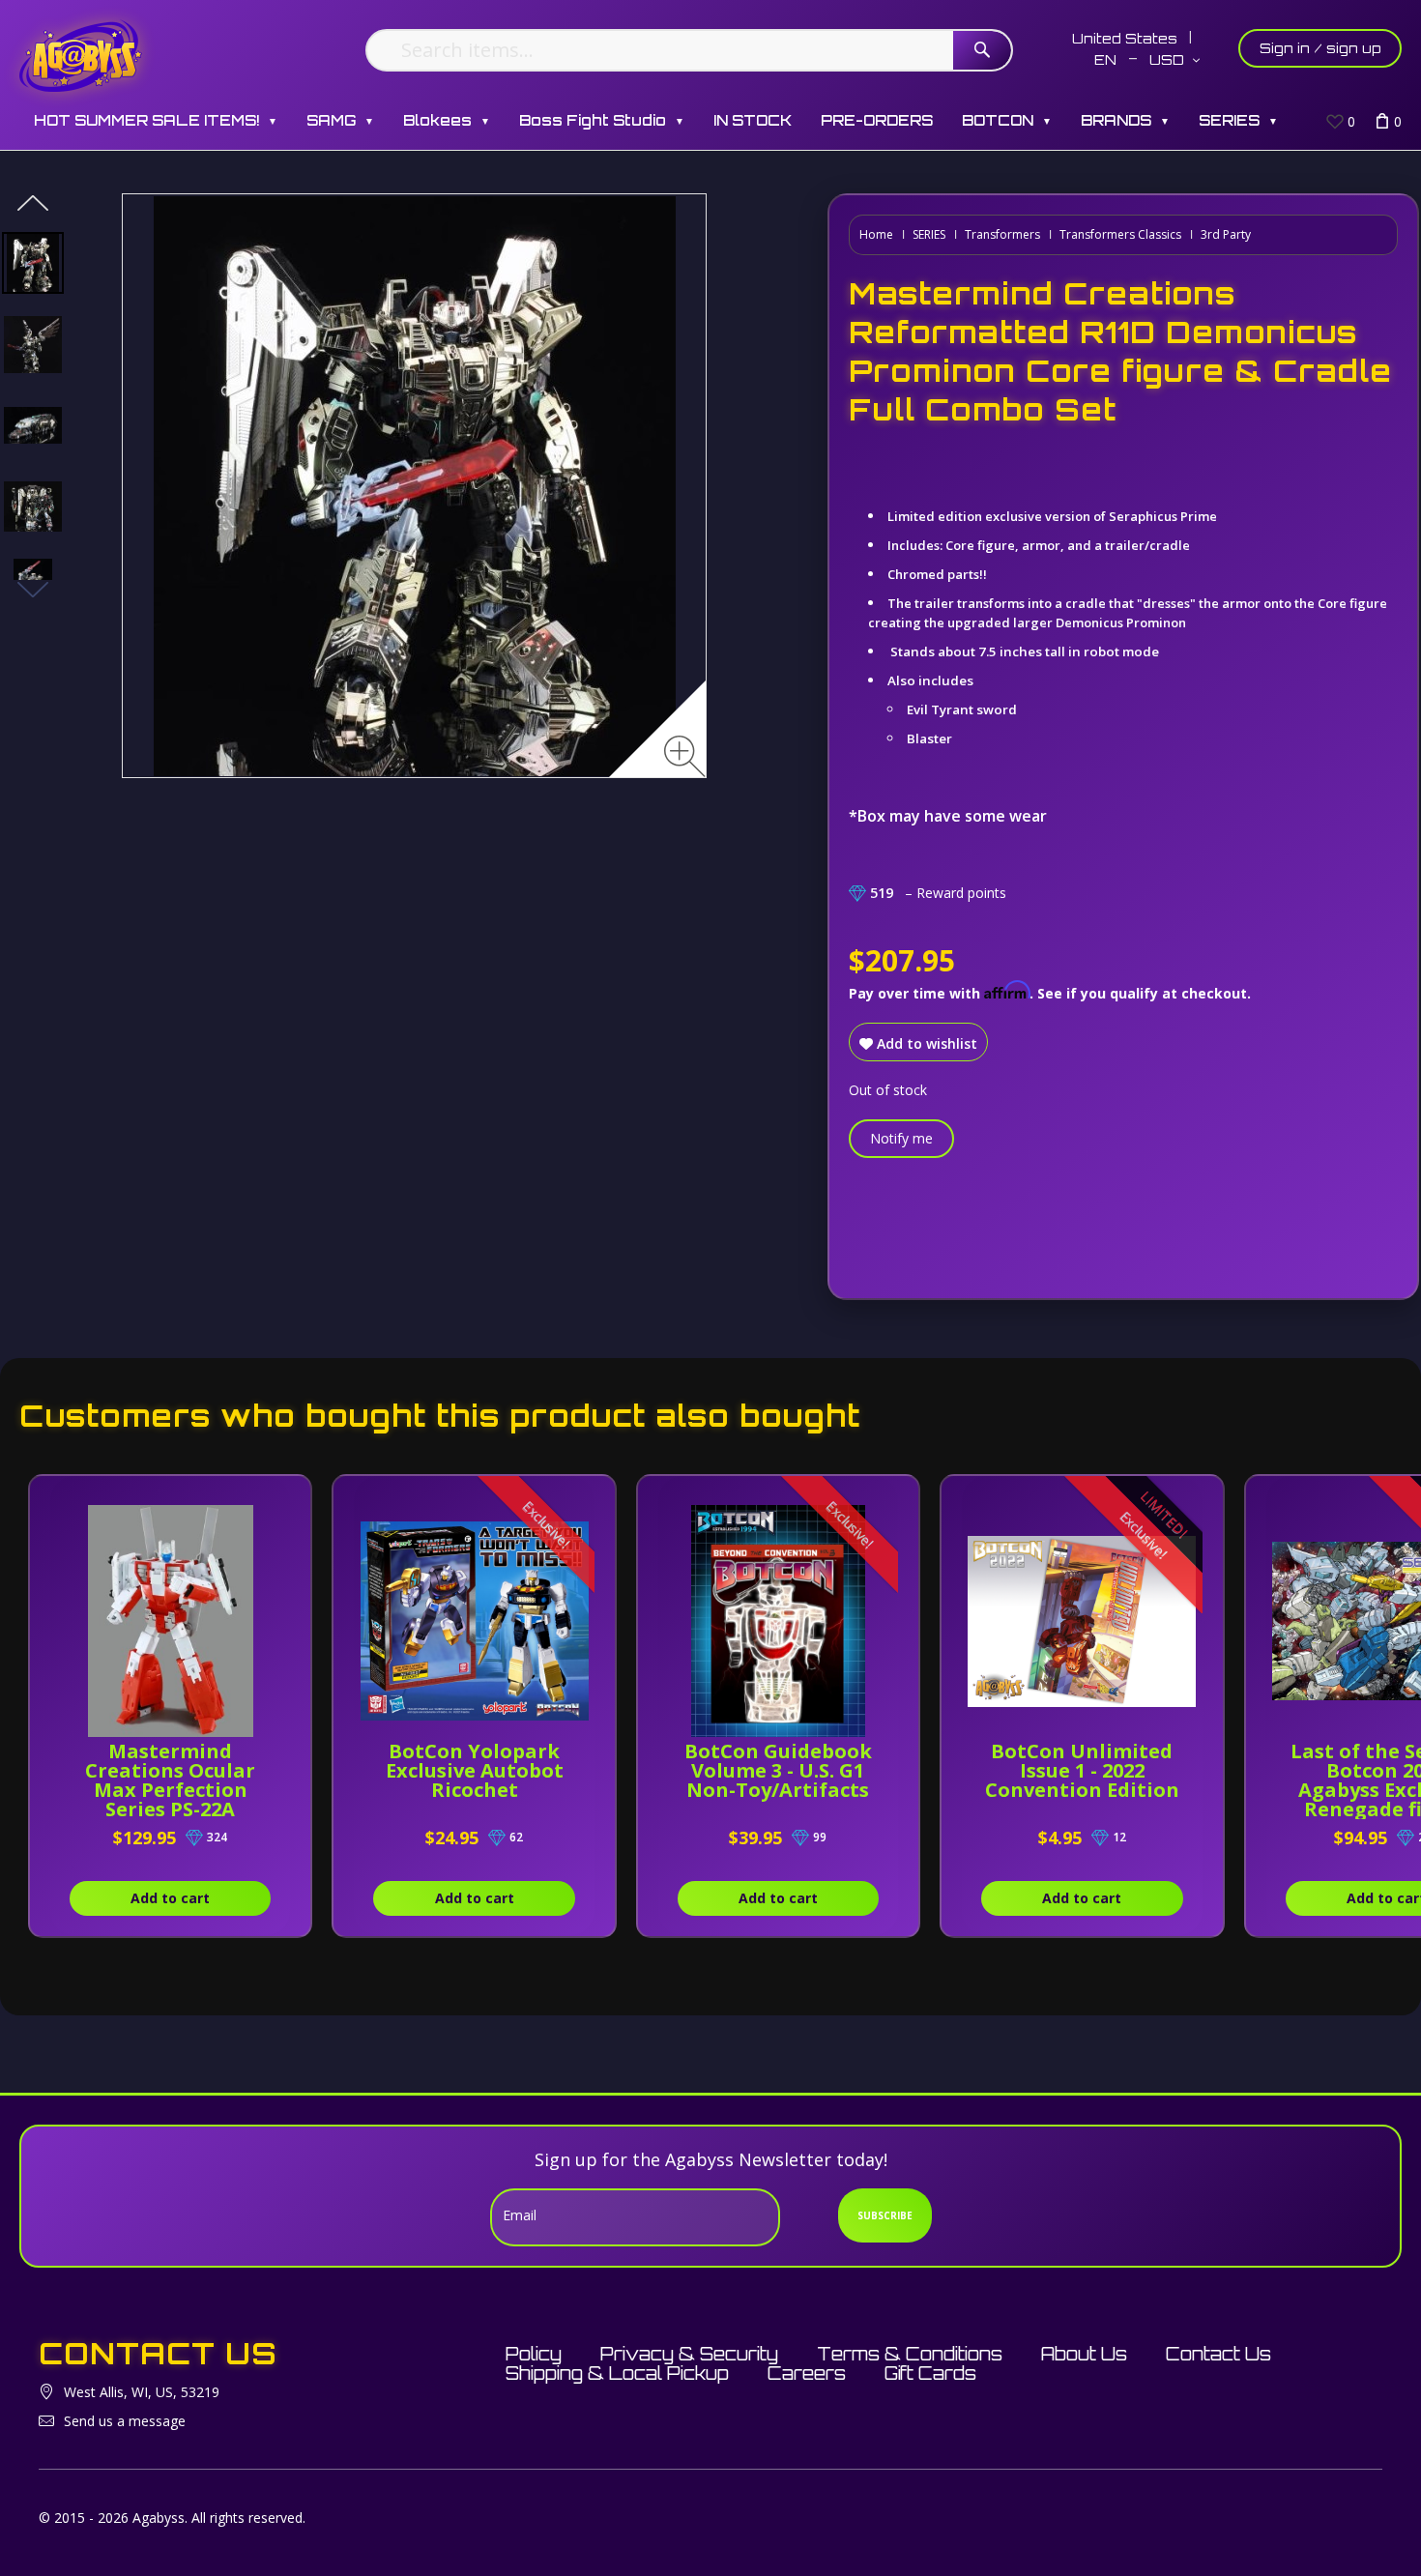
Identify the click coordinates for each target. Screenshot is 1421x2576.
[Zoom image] (685, 756)
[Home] (81, 56)
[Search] (982, 50)
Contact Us (1218, 2354)
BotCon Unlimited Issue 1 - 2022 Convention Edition (1082, 1770)
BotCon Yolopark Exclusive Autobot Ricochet (475, 1770)
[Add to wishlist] (275, 1500)
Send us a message (125, 2421)
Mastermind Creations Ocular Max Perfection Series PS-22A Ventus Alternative (171, 1790)
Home (876, 234)
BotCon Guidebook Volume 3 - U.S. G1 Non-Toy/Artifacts (778, 1770)
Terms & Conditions (910, 2354)
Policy (534, 2354)
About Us (1084, 2354)
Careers (807, 2373)
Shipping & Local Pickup (617, 2373)
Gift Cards (930, 2373)
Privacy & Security (689, 2354)
